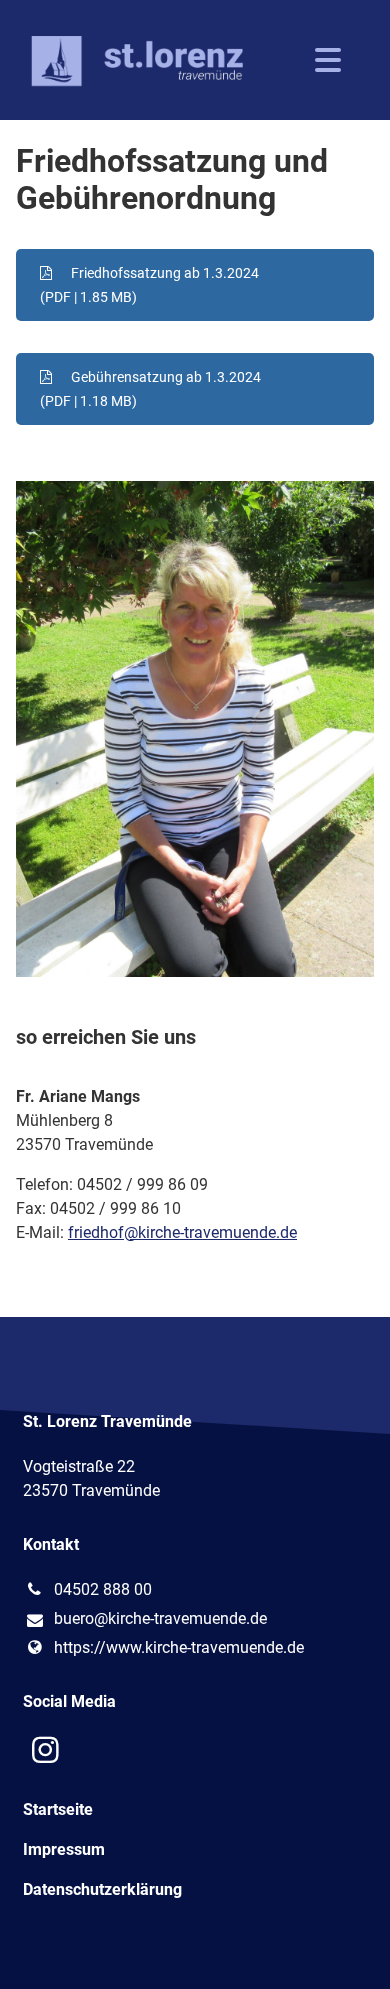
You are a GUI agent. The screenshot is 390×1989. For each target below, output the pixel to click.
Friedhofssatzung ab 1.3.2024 (149, 285)
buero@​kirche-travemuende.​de (160, 1618)
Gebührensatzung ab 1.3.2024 (150, 389)
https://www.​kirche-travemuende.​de (179, 1647)
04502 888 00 (103, 1589)
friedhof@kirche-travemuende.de (182, 1232)
